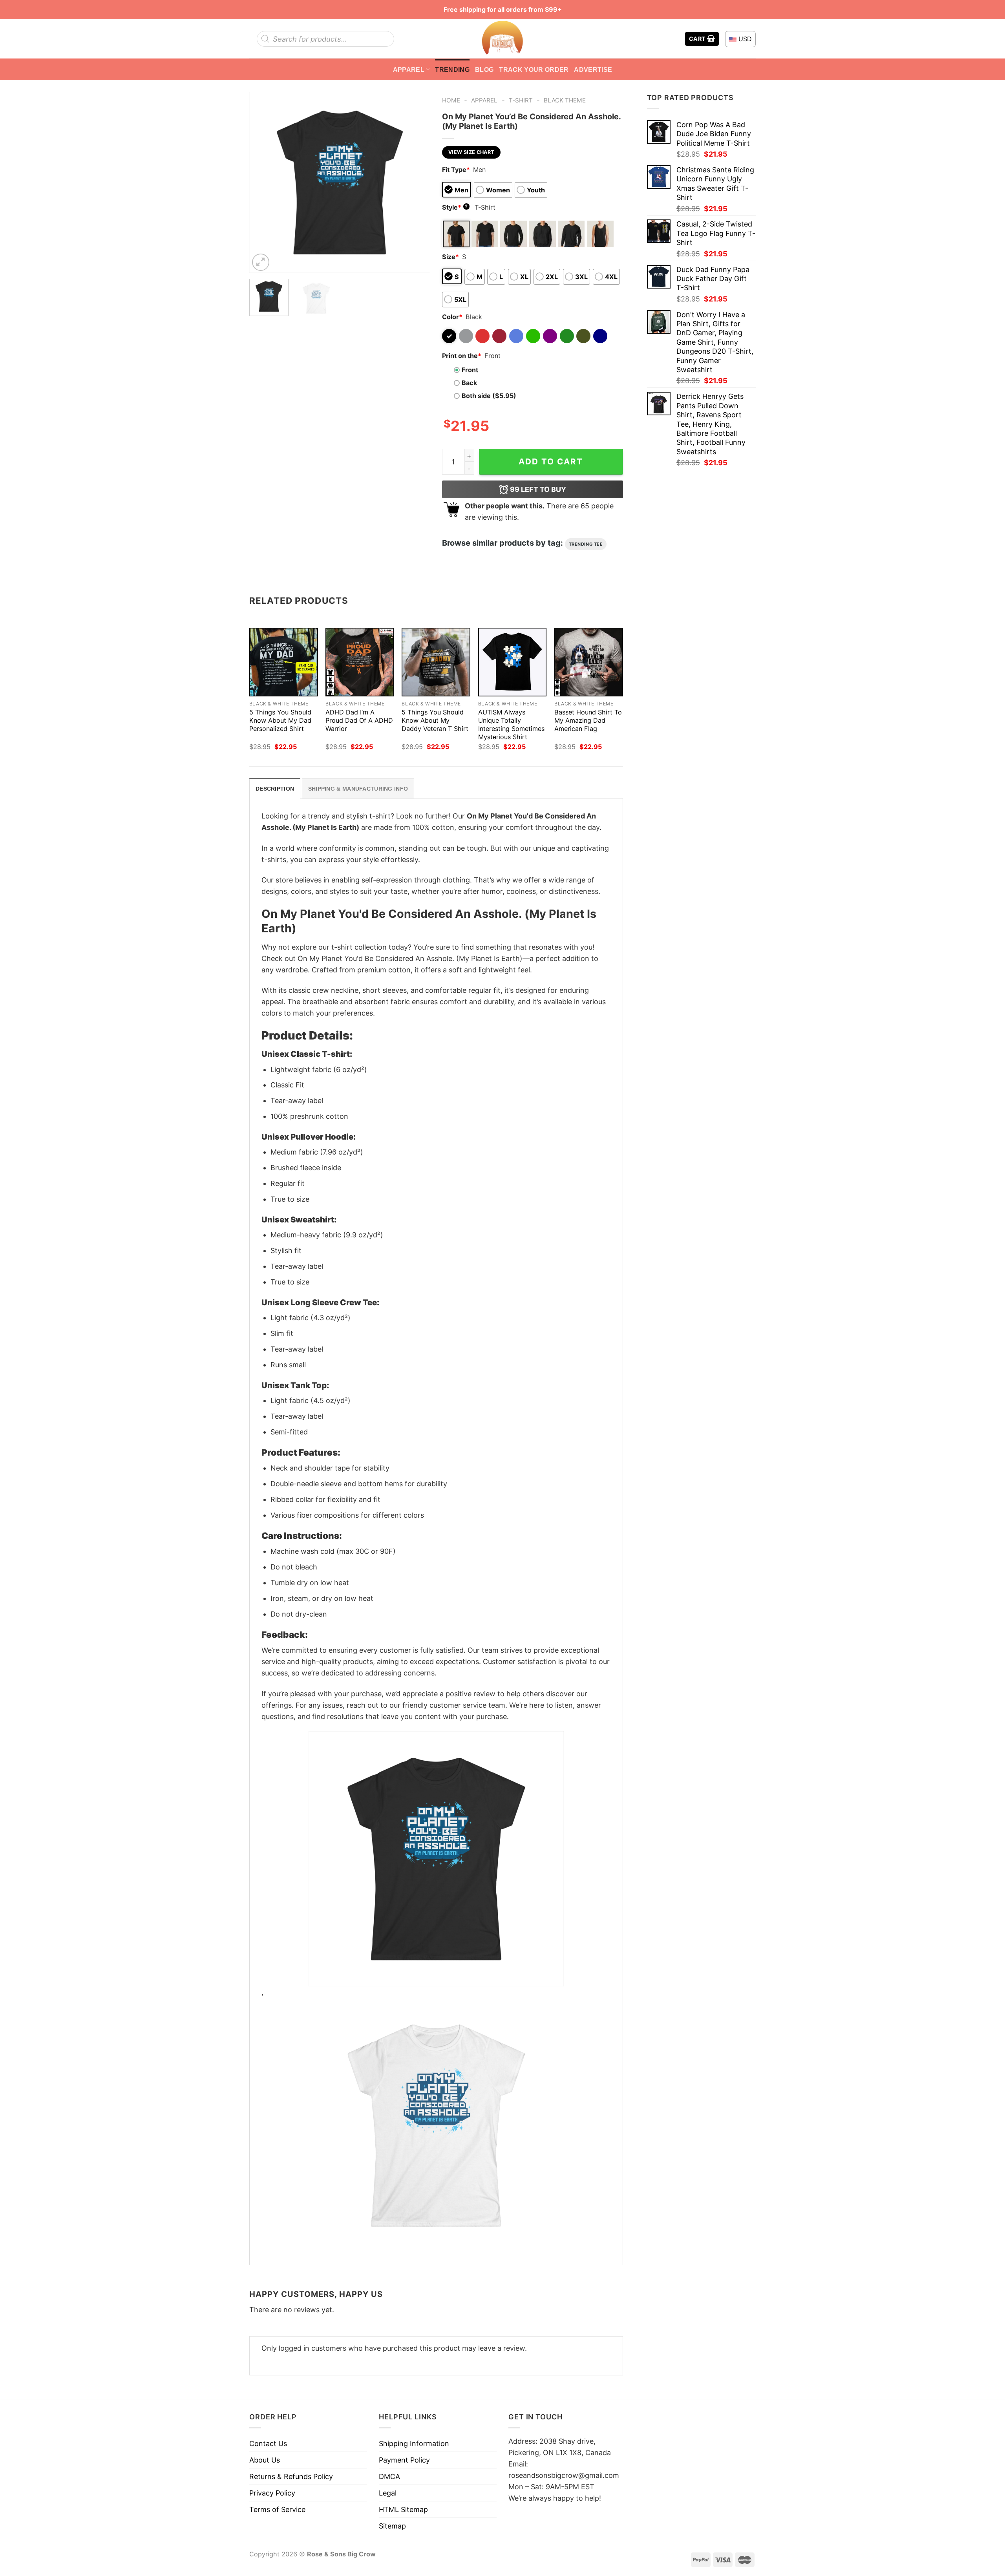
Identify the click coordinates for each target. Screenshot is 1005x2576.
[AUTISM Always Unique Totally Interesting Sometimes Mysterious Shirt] (513, 662)
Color (452, 317)
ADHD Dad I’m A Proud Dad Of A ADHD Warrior (359, 720)
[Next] (417, 182)
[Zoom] (261, 262)
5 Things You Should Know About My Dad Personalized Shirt (280, 720)
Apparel (409, 69)
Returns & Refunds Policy (291, 2476)
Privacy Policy (272, 2493)
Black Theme (565, 100)
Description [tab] (275, 789)
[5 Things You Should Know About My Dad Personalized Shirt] (284, 662)
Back (469, 383)
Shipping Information (414, 2444)
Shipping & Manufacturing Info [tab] (358, 789)
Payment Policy (404, 2460)
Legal (388, 2493)
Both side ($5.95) (489, 396)
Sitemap (392, 2526)
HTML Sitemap (403, 2509)
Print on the (462, 356)
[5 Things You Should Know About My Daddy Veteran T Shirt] (436, 662)
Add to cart (551, 461)
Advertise (593, 69)
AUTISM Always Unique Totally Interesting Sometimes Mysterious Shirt (511, 724)
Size (450, 257)
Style (455, 207)
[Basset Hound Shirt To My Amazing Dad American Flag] (589, 662)
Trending (452, 69)
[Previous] (263, 182)
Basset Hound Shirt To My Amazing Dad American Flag (588, 720)
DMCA (389, 2476)
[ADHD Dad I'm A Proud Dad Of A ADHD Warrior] (360, 662)
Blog (484, 69)
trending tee (586, 544)
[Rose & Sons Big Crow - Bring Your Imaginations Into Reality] (502, 39)
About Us (265, 2460)
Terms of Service (277, 2509)
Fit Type (456, 170)
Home (451, 100)
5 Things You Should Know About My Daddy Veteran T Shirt (435, 720)
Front (470, 370)
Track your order (534, 69)
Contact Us (268, 2444)
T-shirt (521, 100)
